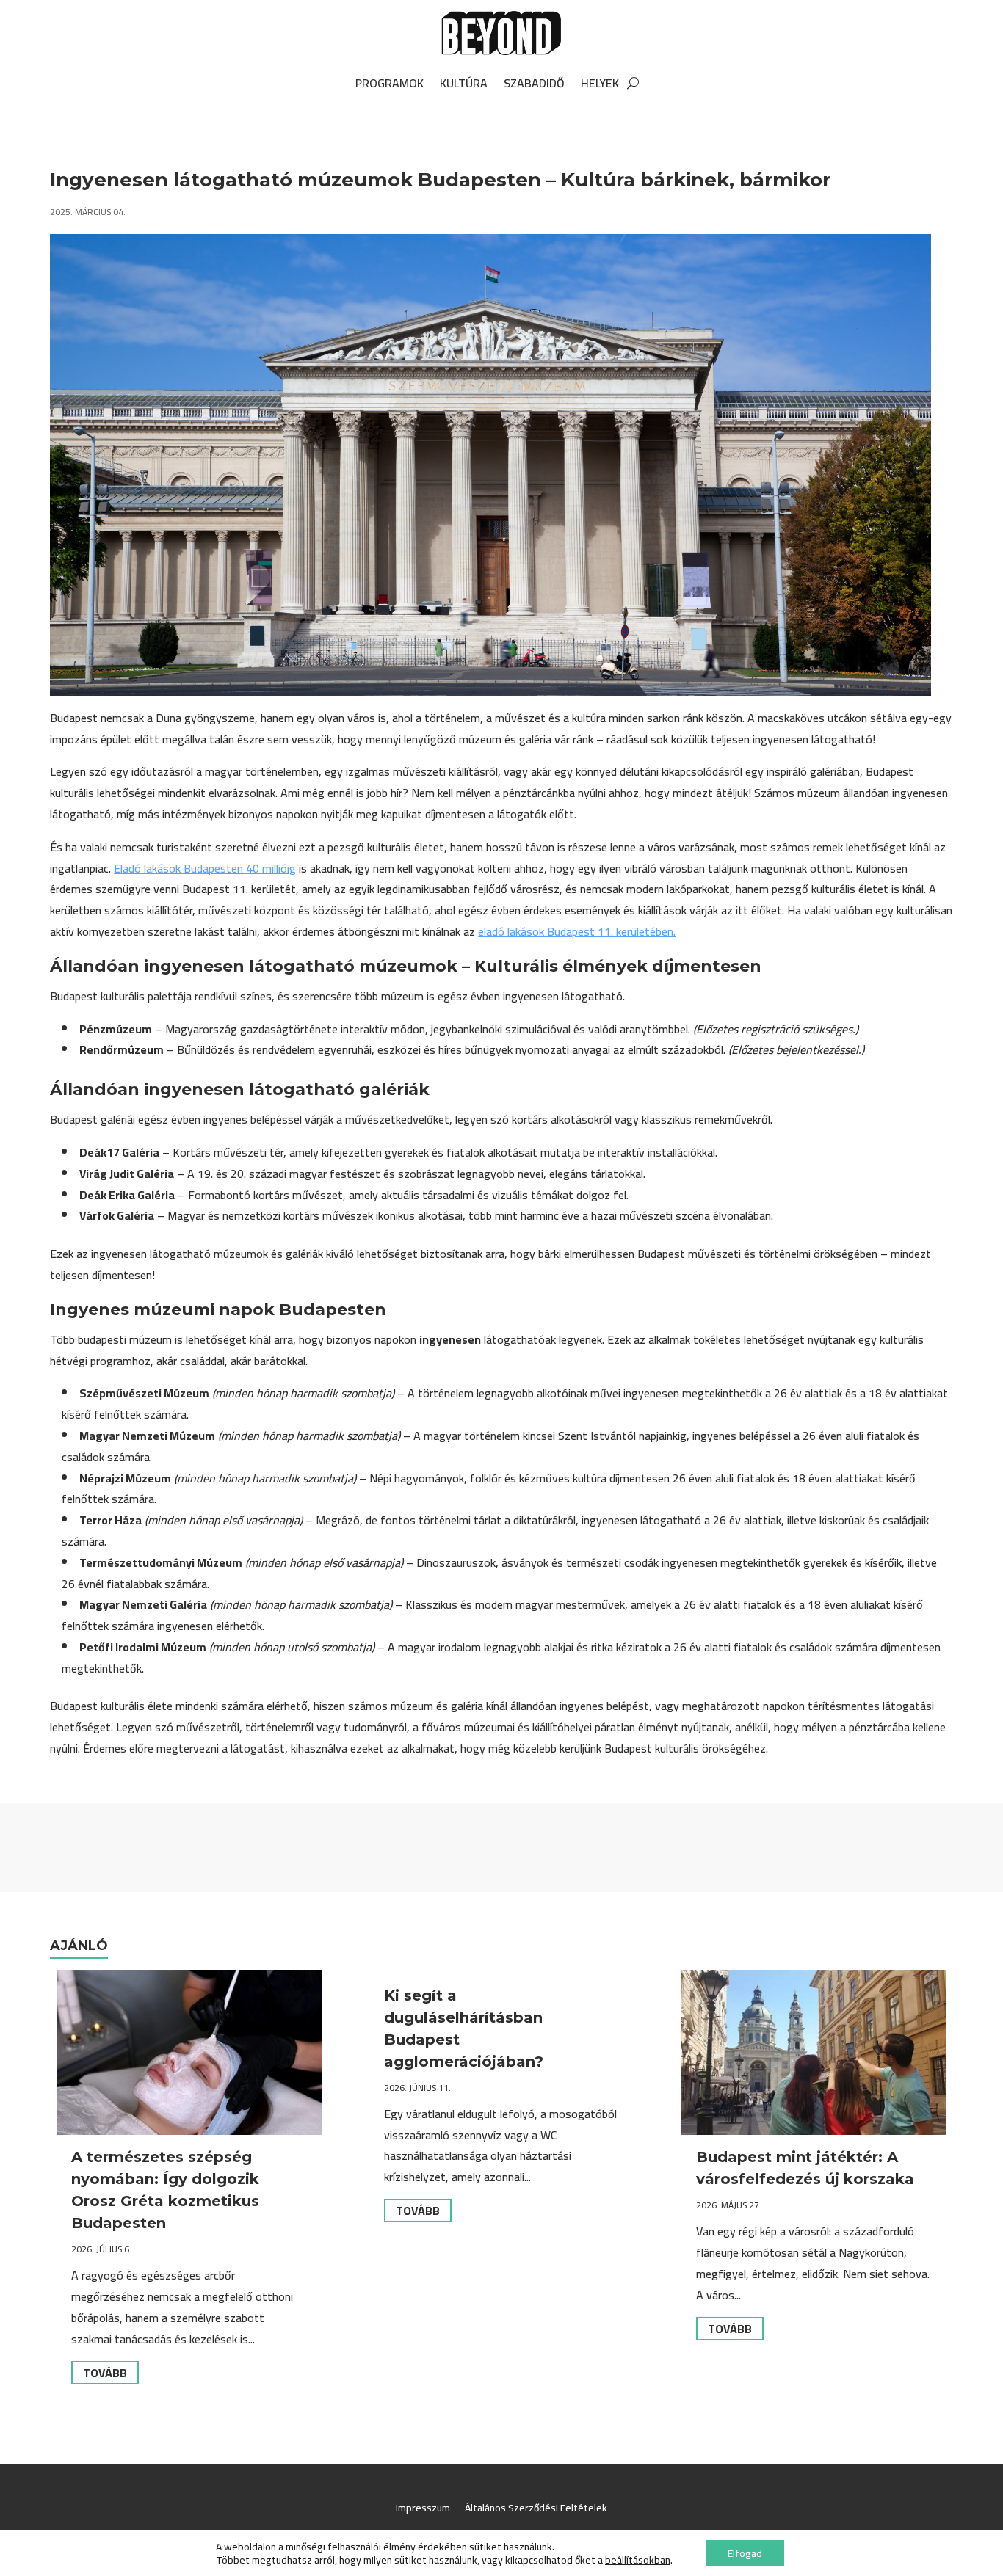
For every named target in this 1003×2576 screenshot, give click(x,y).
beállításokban (638, 2560)
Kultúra (464, 83)
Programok (390, 83)
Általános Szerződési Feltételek (536, 2508)
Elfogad (745, 2553)
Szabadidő (534, 83)
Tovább (105, 2373)
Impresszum (423, 2508)
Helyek (600, 83)
